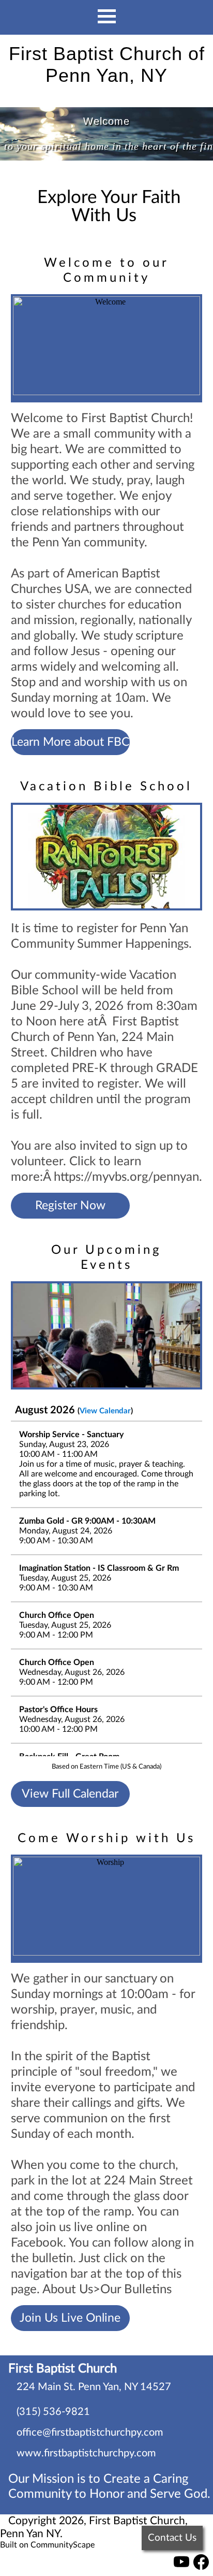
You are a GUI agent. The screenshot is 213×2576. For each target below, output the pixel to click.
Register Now (70, 1206)
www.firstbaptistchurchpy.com (86, 2453)
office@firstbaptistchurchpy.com (90, 2433)
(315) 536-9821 (53, 2412)
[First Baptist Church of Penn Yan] (201, 2567)
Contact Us (172, 2538)
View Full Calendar (70, 1794)
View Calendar (105, 1411)
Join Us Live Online (70, 2318)
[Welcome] (107, 348)
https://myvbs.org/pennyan (126, 1177)
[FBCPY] (181, 2567)
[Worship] (107, 1909)
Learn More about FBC (70, 742)
